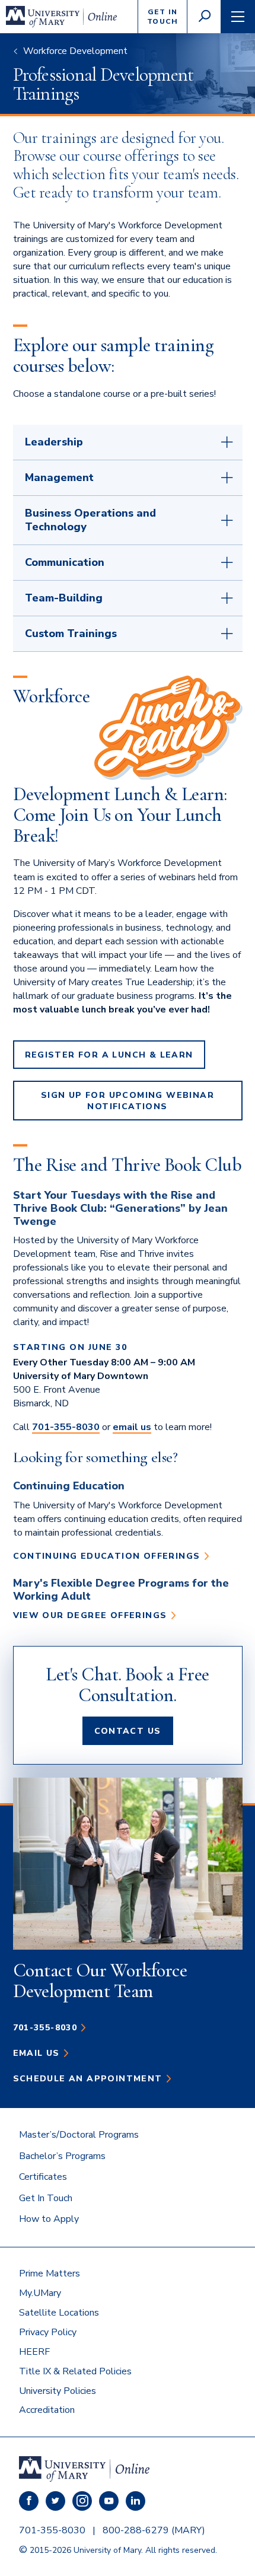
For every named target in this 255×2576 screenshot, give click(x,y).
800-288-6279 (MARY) (154, 2530)
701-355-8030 (66, 1427)
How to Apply (49, 2219)
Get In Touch (46, 2198)
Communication (65, 562)
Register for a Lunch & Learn (109, 1055)
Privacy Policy (48, 2332)
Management (59, 477)
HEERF (34, 2352)
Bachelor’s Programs (62, 2156)
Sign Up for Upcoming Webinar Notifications (128, 1101)
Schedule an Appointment (88, 2079)
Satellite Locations (59, 2313)
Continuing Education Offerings (107, 1556)
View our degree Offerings (90, 1615)
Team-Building (64, 598)
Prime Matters (50, 2273)
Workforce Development (75, 51)
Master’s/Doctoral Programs (79, 2135)
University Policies (58, 2391)
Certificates (43, 2177)
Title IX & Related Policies (75, 2371)
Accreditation (47, 2410)
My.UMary (40, 2293)
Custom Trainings (71, 633)
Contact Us (128, 1731)
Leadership (54, 442)
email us (132, 1427)
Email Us (36, 2053)
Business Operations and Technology (90, 520)
